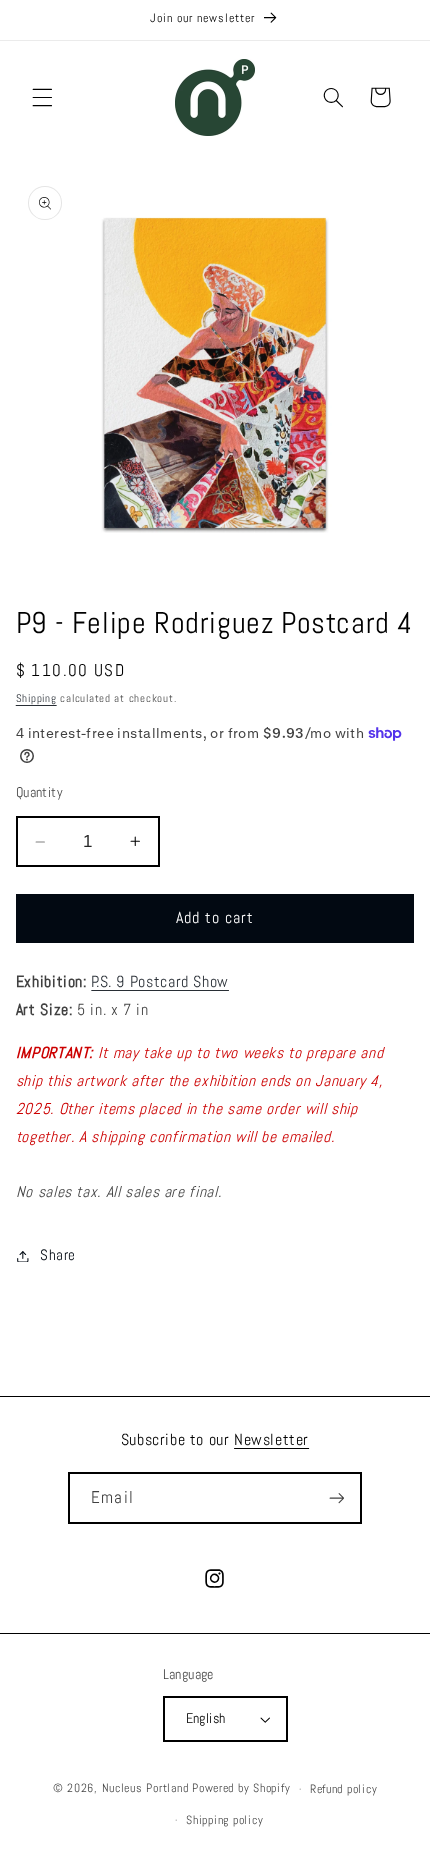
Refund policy (344, 1789)
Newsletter (271, 1439)
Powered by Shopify (241, 1789)
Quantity (39, 792)
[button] (42, 97)
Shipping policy (224, 1820)
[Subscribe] (336, 1497)
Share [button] (58, 1255)
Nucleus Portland (145, 1789)
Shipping (36, 698)
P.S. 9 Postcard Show (160, 982)
